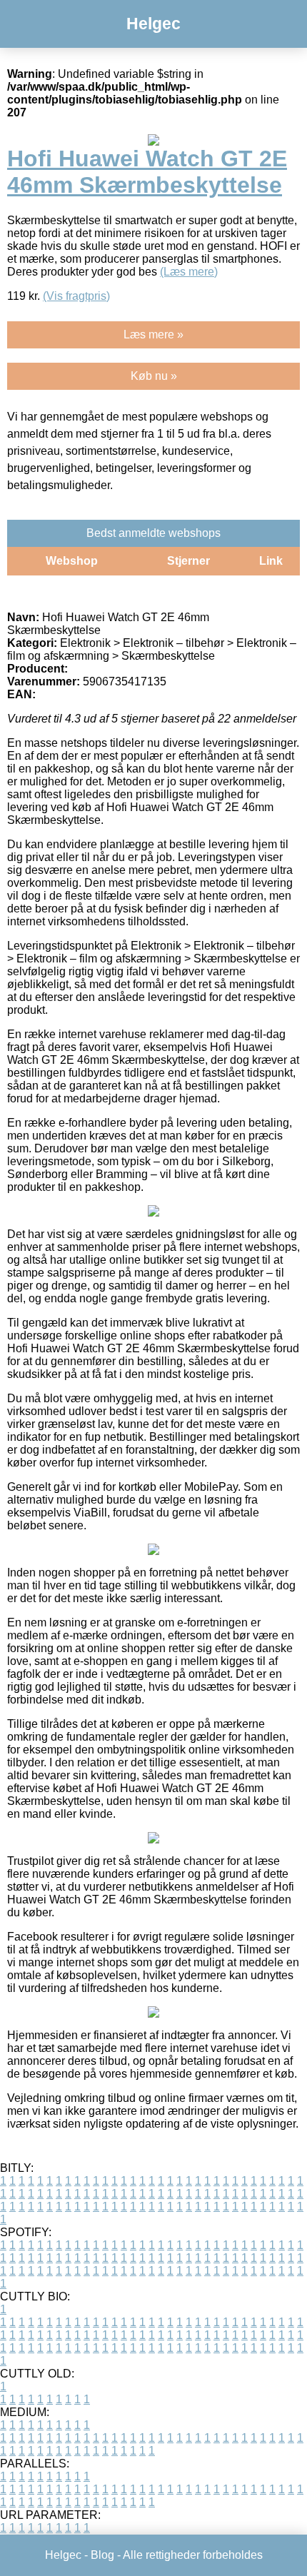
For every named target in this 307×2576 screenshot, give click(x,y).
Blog (102, 2555)
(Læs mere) (189, 272)
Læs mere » (153, 334)
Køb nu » (154, 376)
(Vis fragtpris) (76, 296)
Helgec (153, 24)
